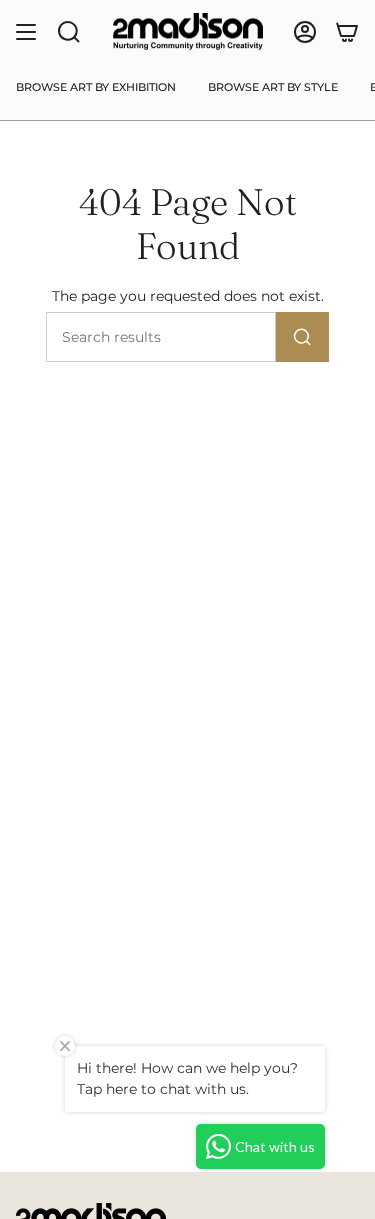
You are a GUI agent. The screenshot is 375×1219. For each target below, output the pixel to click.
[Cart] (347, 32)
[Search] (302, 337)
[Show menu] (26, 32)
